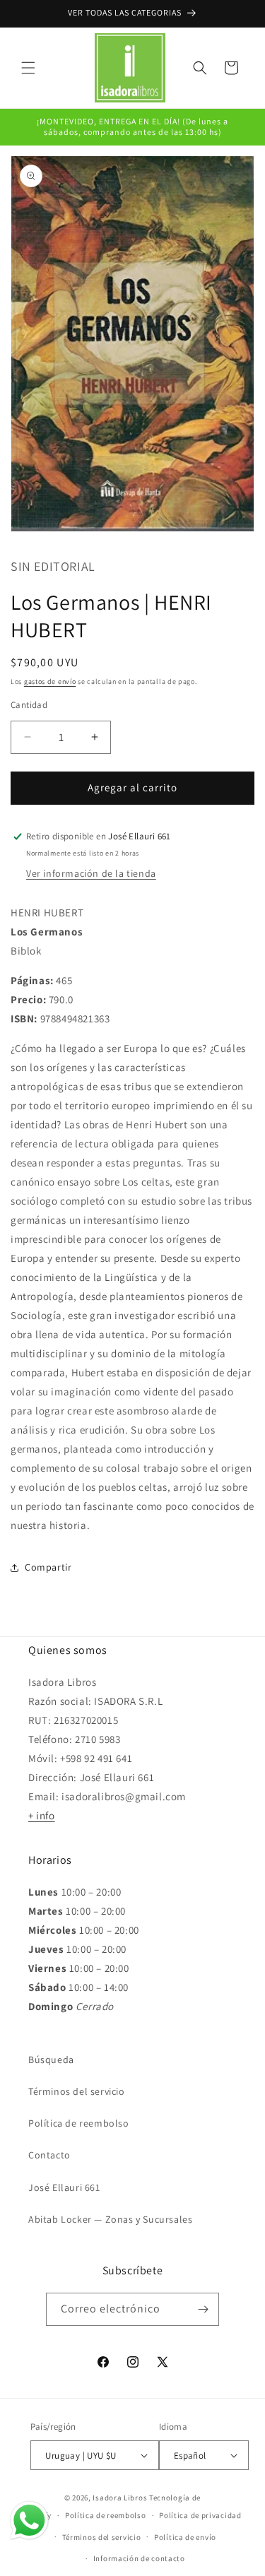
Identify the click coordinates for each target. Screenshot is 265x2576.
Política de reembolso (79, 2123)
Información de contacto (139, 2558)
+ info (42, 1815)
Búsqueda (51, 2060)
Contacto (49, 2155)
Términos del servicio (77, 2091)
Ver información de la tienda (91, 873)
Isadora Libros (120, 2498)
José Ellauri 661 (64, 2187)
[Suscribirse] (203, 2309)
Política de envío (185, 2537)
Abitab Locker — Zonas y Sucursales (110, 2219)
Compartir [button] (48, 1567)
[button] (28, 68)
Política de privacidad (200, 2515)
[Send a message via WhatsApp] (29, 2521)
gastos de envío (50, 681)
